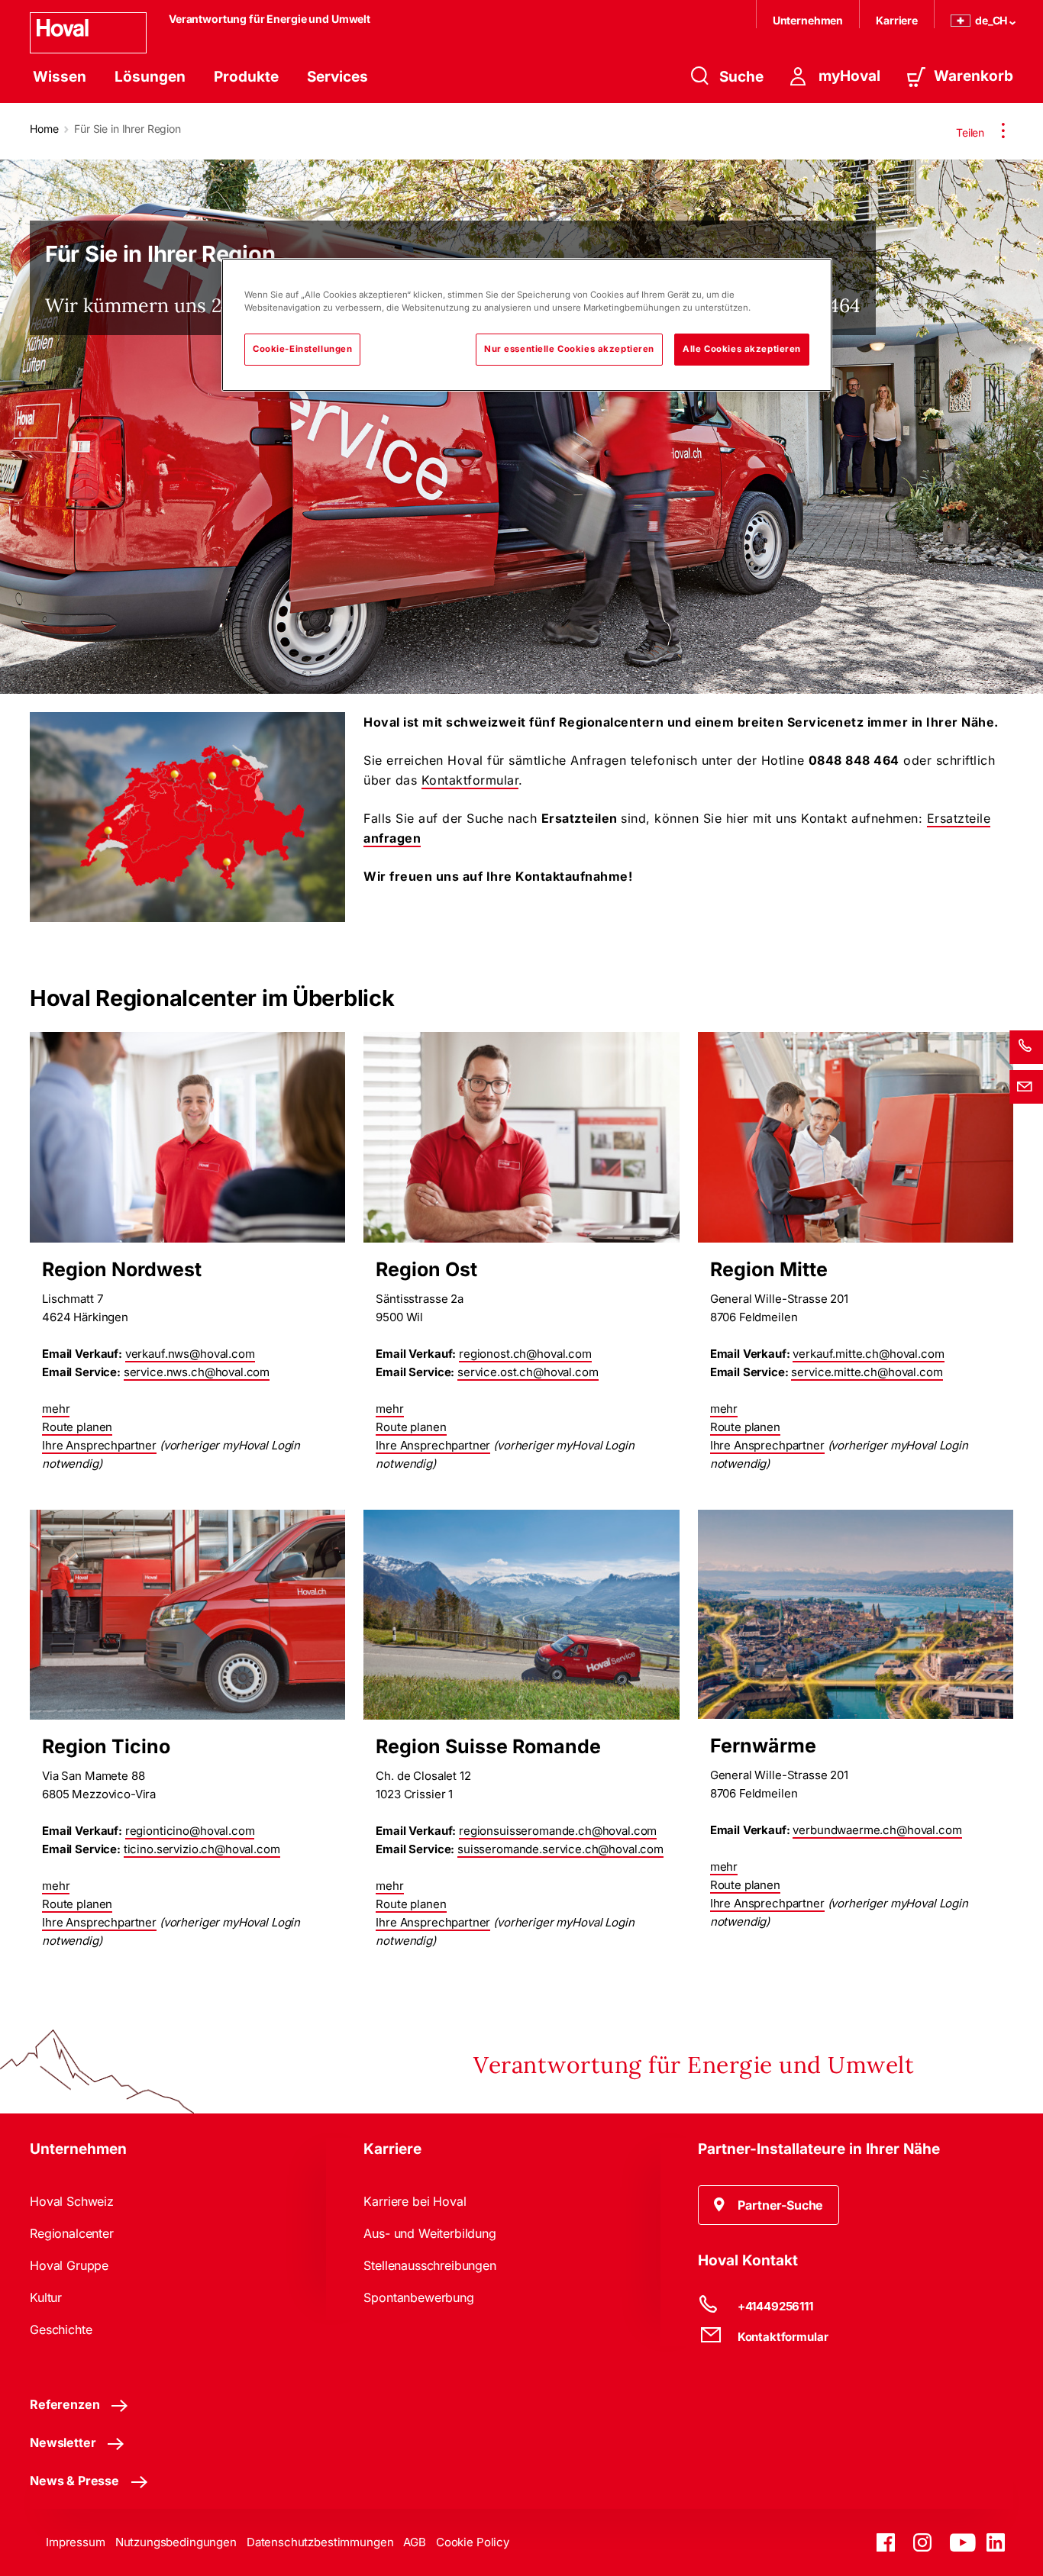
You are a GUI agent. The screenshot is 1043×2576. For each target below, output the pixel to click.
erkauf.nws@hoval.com (193, 1354)
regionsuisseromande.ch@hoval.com (558, 1831)
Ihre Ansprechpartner (99, 1445)
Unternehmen (808, 20)
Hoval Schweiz (72, 2201)
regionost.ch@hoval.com (525, 1354)
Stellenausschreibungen (429, 2265)
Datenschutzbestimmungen (320, 2542)
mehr (56, 1409)
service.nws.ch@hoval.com (197, 1372)
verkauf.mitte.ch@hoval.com (868, 1354)
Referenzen (65, 2404)
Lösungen (150, 77)
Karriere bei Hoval (415, 2201)
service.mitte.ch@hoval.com (867, 1372)
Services (337, 77)
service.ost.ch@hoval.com (528, 1372)
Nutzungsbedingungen (176, 2542)
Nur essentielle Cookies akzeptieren (569, 349)
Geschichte (61, 2329)
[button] (769, 2205)
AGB (415, 2542)
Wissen (60, 77)
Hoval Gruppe (69, 2265)
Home (44, 129)
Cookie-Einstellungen (302, 349)
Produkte (246, 77)
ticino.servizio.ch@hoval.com (202, 1849)
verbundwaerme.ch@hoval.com (877, 1830)
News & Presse (74, 2481)
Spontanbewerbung (418, 2297)
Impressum (76, 2542)
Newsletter (63, 2442)
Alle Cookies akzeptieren (742, 349)
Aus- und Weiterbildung (429, 2233)
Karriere (897, 20)
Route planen (77, 1427)
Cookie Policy (473, 2542)
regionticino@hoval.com (190, 1831)
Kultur (46, 2297)
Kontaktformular (470, 780)
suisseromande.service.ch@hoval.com (560, 1849)
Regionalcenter (72, 2233)
